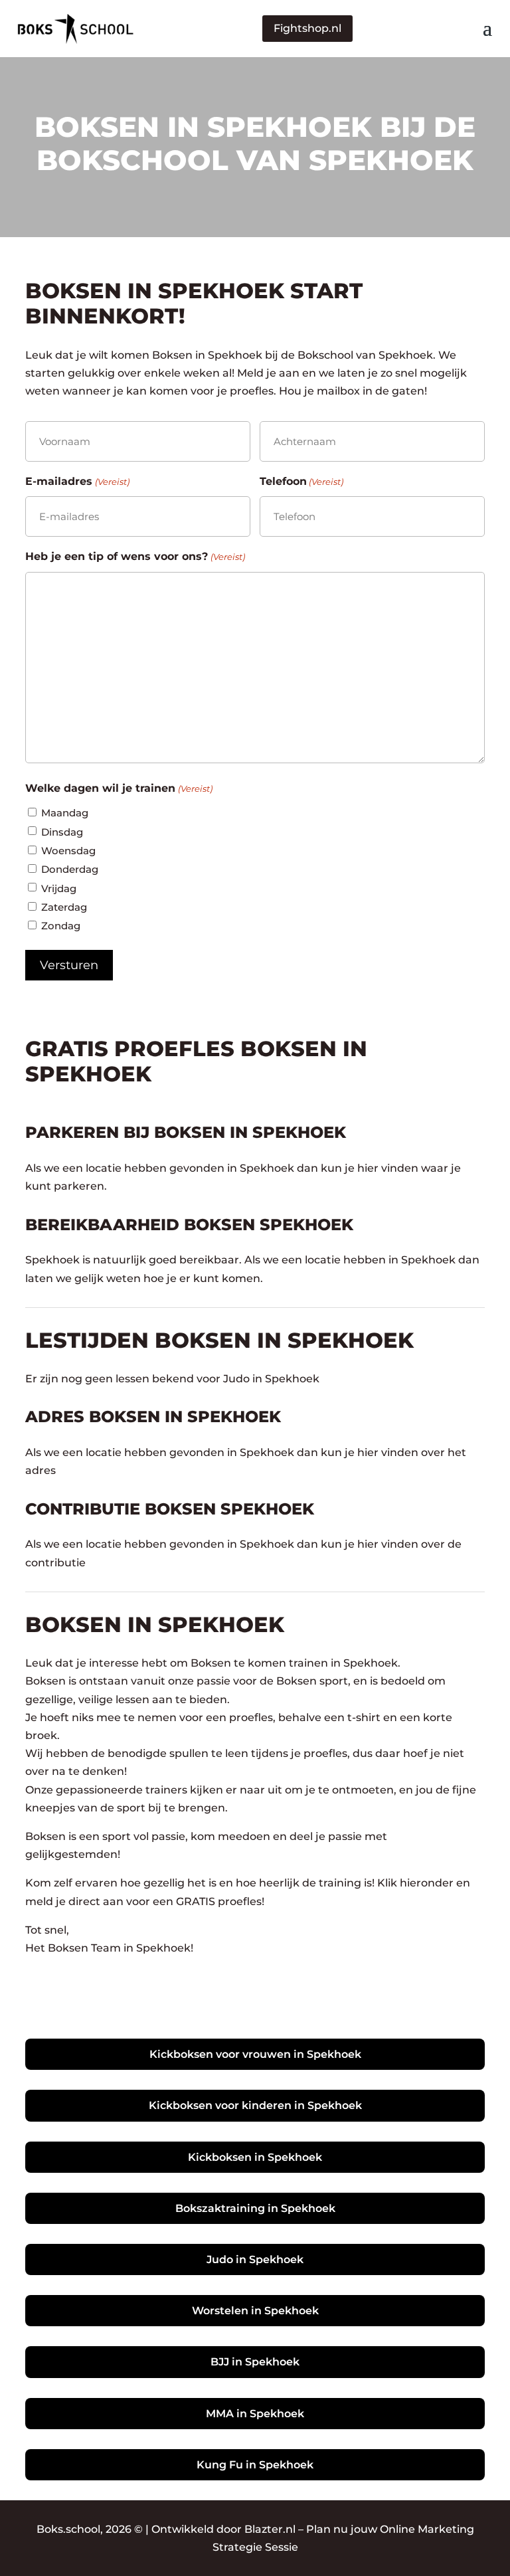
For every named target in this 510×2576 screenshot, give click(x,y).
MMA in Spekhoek (255, 2414)
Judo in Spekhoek (255, 2259)
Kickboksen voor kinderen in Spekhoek (255, 2105)
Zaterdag (64, 907)
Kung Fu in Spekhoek (255, 2465)
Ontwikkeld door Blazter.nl (223, 2529)
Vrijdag (59, 888)
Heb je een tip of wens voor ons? (135, 556)
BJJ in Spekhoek (255, 2362)
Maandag (65, 813)
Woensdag (68, 851)
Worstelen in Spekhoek (255, 2311)
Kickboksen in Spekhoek (255, 2157)
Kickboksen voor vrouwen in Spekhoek (255, 2054)
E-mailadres (77, 481)
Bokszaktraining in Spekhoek (255, 2208)
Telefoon (301, 481)
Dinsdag (62, 832)
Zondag (61, 926)
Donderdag (70, 869)
